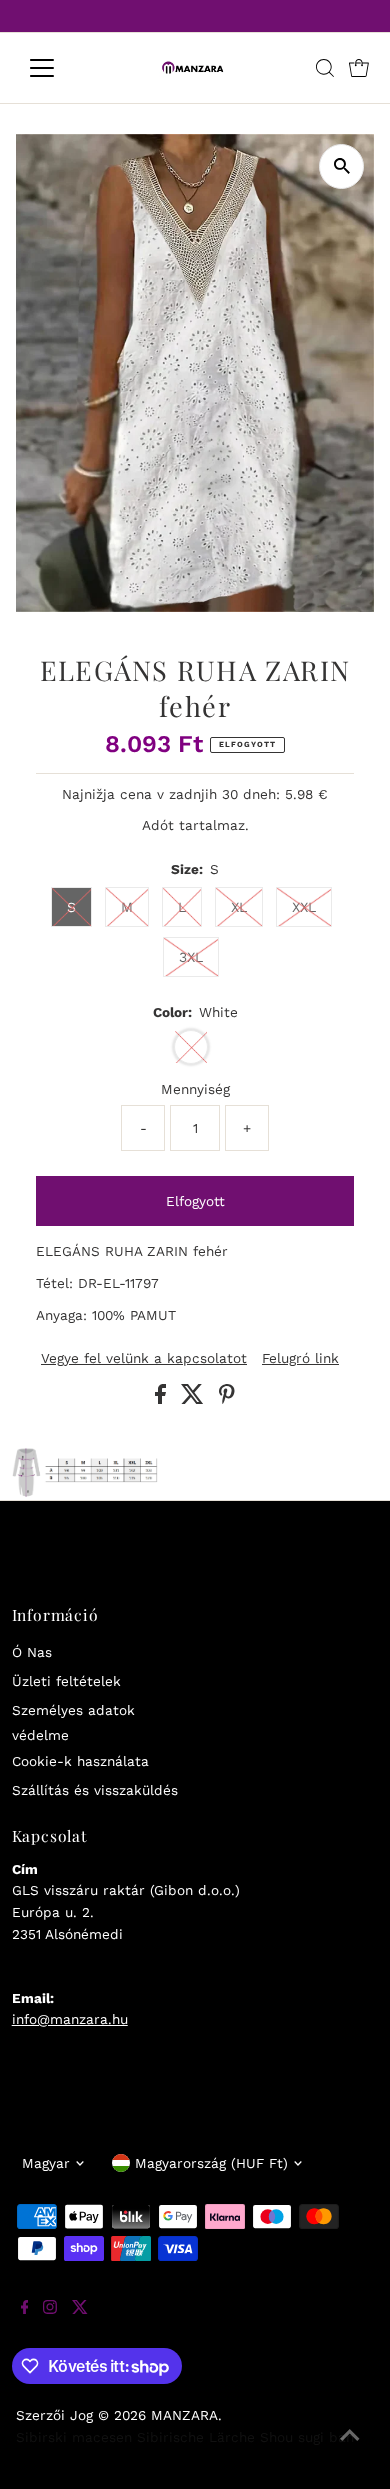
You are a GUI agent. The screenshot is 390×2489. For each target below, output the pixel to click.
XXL (304, 907)
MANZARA (184, 2415)
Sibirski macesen (74, 2437)
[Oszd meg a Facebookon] (163, 1399)
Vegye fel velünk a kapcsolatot (144, 1359)
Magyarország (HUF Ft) (211, 2163)
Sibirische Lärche (196, 2437)
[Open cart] (359, 68)
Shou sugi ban (307, 2437)
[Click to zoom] (341, 166)
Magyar (46, 2163)
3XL (191, 957)
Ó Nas (32, 1652)
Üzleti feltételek (66, 1681)
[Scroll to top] (350, 2449)
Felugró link (300, 1359)
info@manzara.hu (70, 2019)
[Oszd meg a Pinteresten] (227, 1399)
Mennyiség (195, 1089)
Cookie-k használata (80, 1761)
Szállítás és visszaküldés (95, 1790)
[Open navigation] (58, 68)
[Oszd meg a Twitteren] (195, 1399)
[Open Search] (325, 68)
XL (239, 907)
